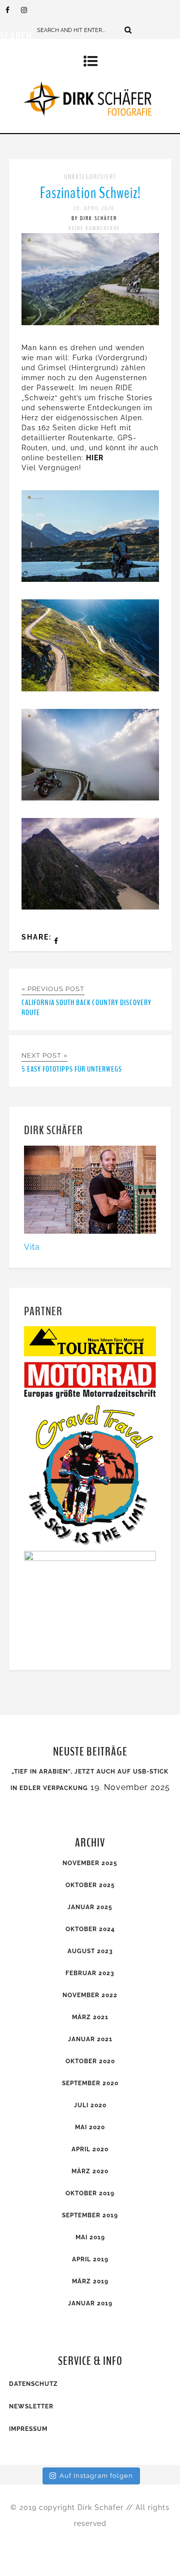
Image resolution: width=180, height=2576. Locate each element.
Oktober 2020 (90, 2061)
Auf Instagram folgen (96, 2476)
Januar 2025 (90, 1907)
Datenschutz (33, 2384)
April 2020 (90, 2149)
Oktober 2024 (90, 1929)
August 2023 (90, 1951)
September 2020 (90, 2083)
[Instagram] (28, 10)
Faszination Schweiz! (90, 193)
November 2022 (90, 1995)
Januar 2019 (90, 2303)
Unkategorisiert (90, 177)
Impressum (28, 2429)
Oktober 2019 (90, 2193)
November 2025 (90, 1863)
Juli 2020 (90, 2105)
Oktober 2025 (90, 1885)
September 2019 (90, 2215)
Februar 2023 (90, 1973)
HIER (95, 458)
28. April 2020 (94, 208)
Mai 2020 (90, 2127)
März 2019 (90, 2281)
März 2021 (90, 2017)
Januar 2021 (90, 2039)
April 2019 (90, 2259)
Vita (32, 1247)
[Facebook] (13, 10)
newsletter (31, 2406)
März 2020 (90, 2171)
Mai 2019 (90, 2237)
